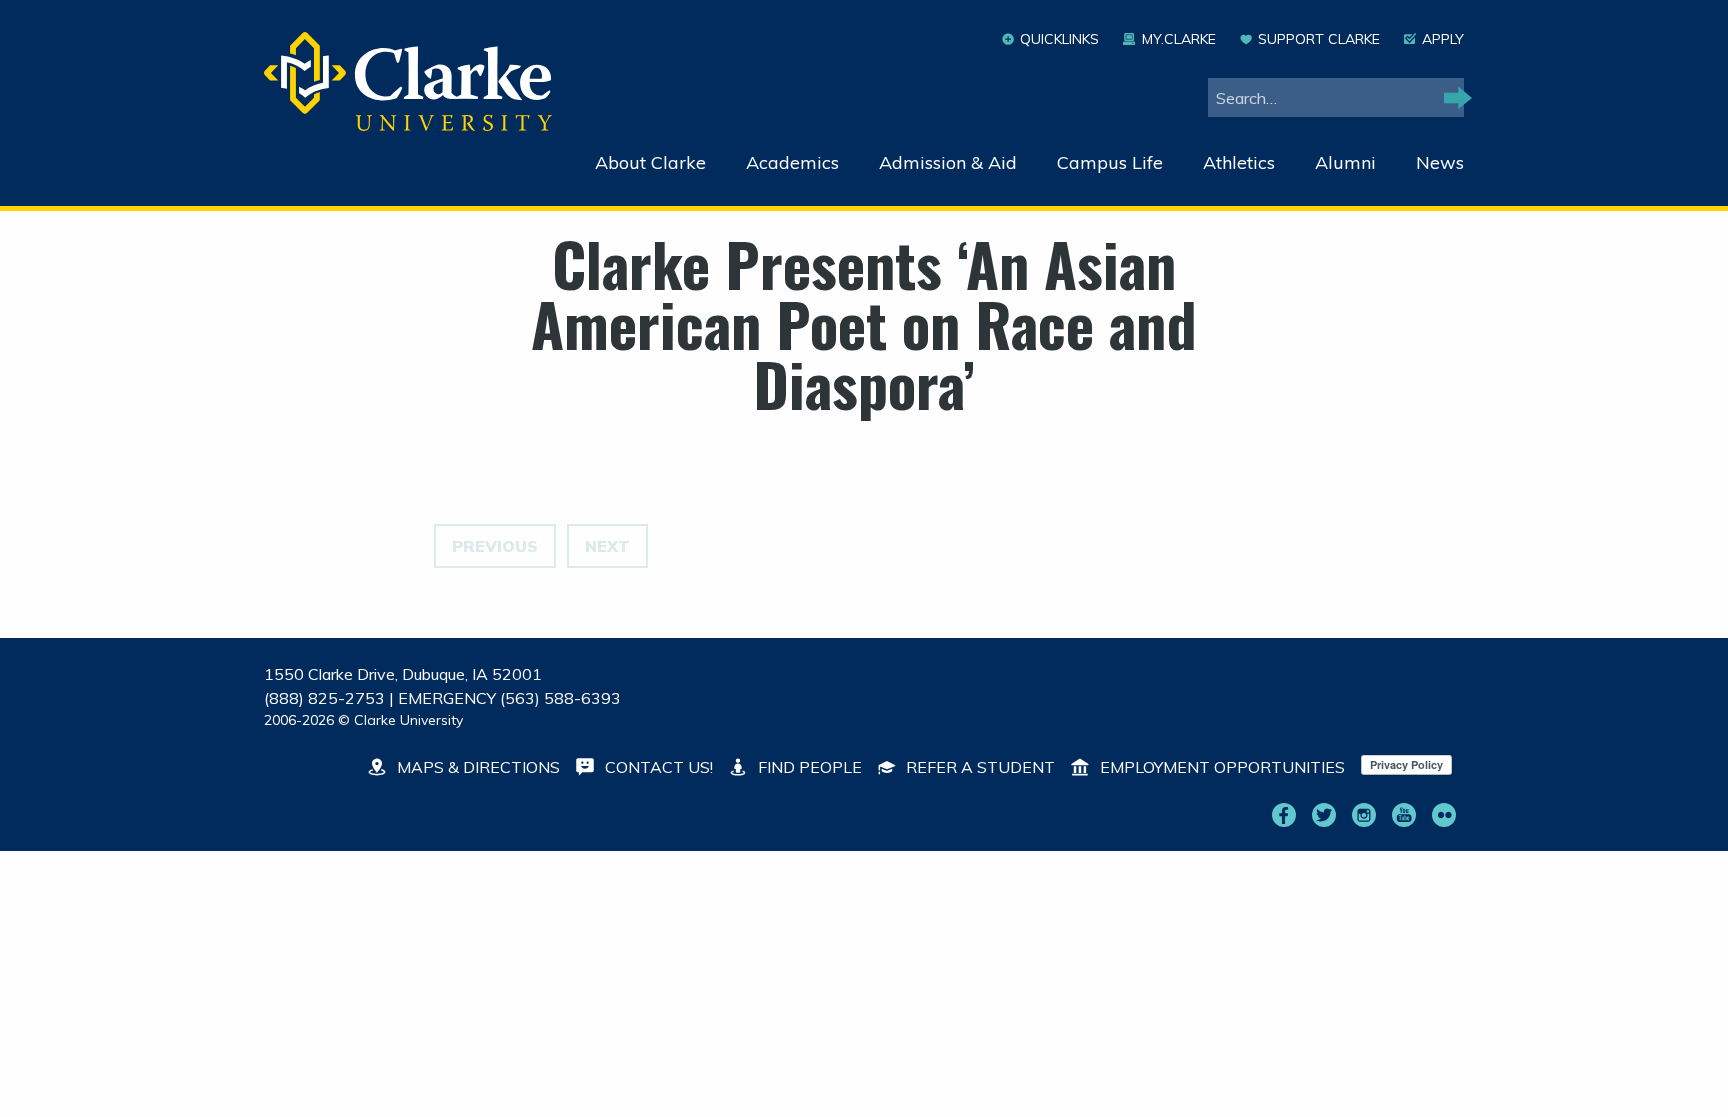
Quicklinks (1059, 39)
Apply (1443, 39)
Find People (808, 767)
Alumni (1345, 162)
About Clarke (650, 162)
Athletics (1239, 162)
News (1440, 162)
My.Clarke (1178, 39)
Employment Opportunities (1220, 767)
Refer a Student (978, 767)
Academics (792, 162)
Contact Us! (657, 767)
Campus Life (1110, 162)
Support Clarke (1319, 39)
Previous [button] (495, 546)
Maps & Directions (476, 767)
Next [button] (607, 546)
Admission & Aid (948, 162)
